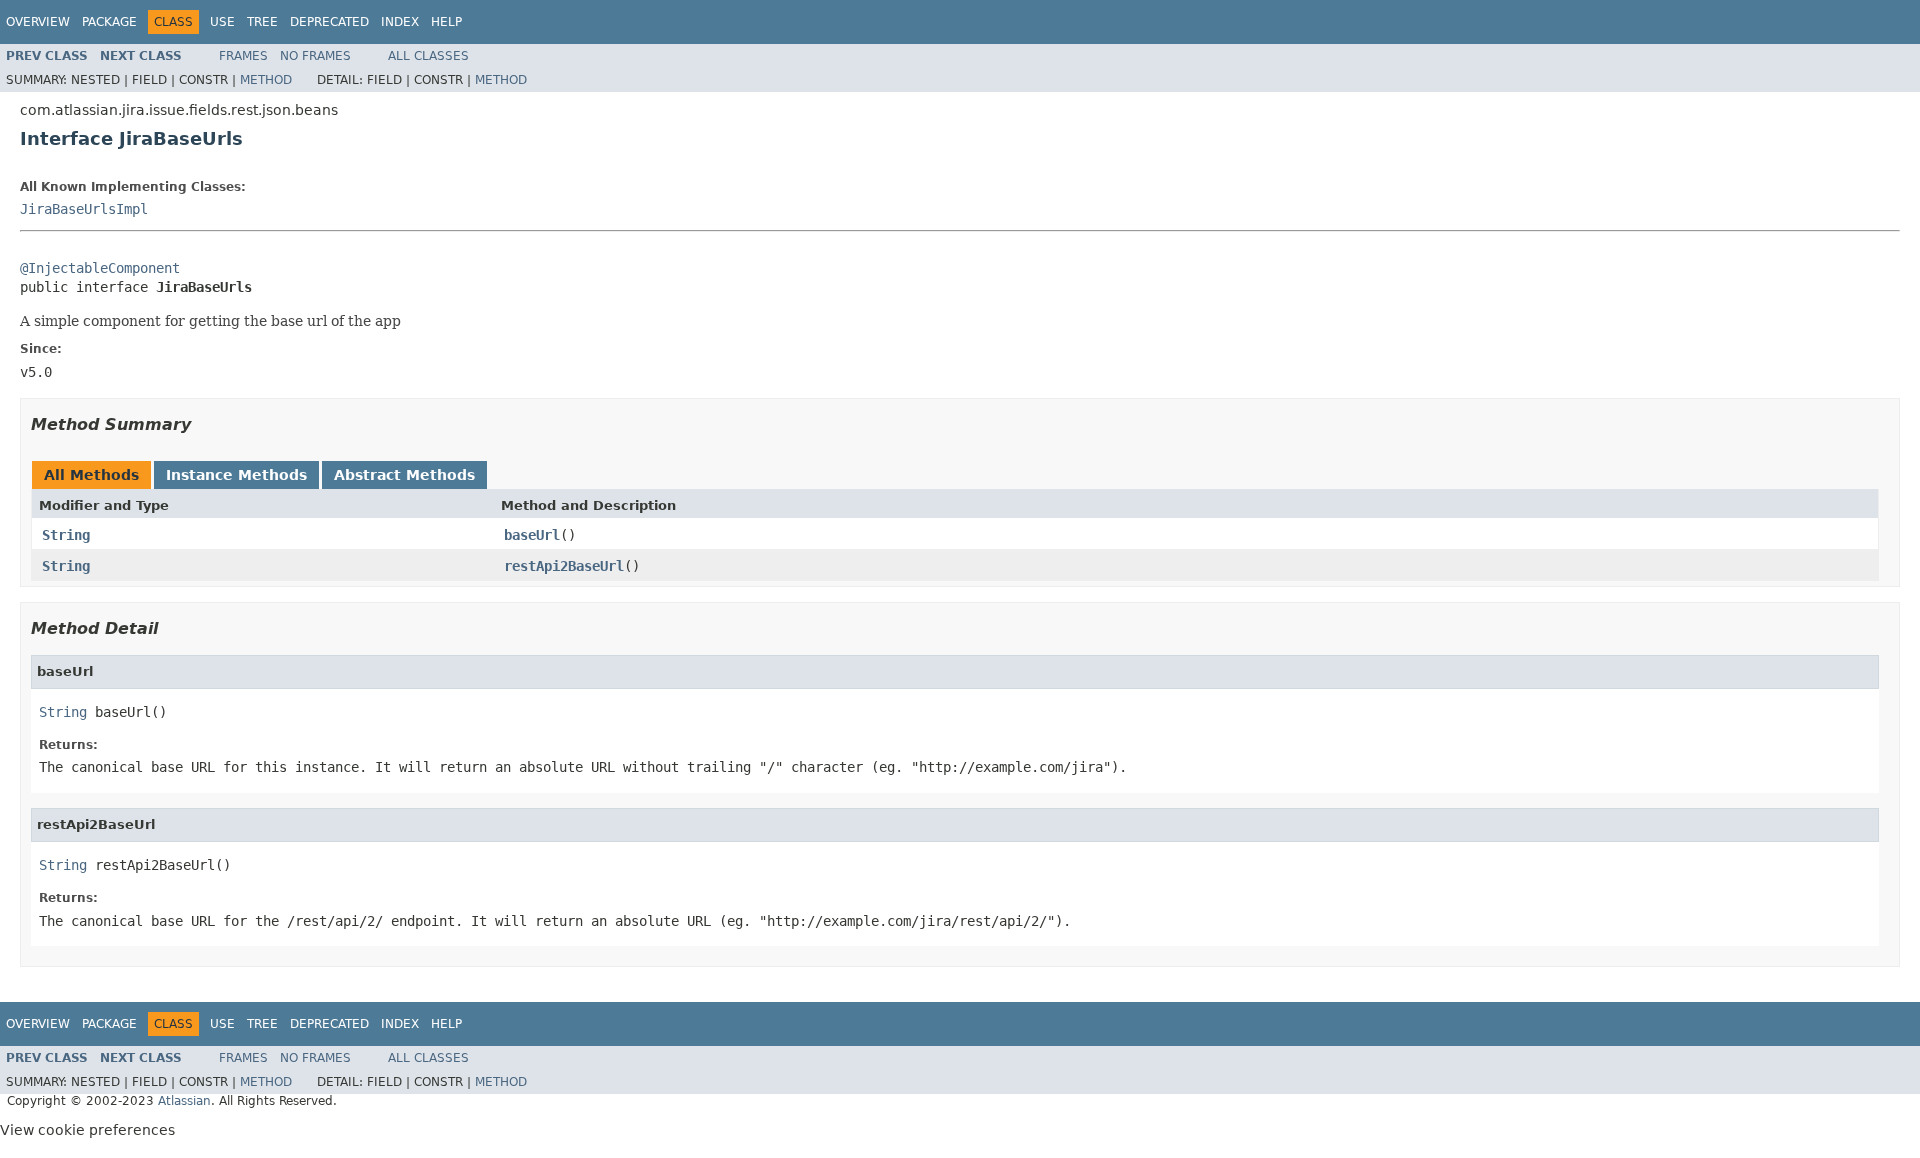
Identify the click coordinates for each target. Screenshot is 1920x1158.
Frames (243, 56)
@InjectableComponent (100, 268)
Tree (262, 22)
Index (400, 22)
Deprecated (329, 22)
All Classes (428, 56)
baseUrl (532, 535)
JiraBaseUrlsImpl (84, 209)
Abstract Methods (404, 475)
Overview (38, 22)
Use (222, 22)
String (66, 535)
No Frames (315, 56)
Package (109, 22)
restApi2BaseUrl (564, 566)
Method (266, 80)
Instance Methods (236, 475)
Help (446, 22)
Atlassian (184, 1101)
